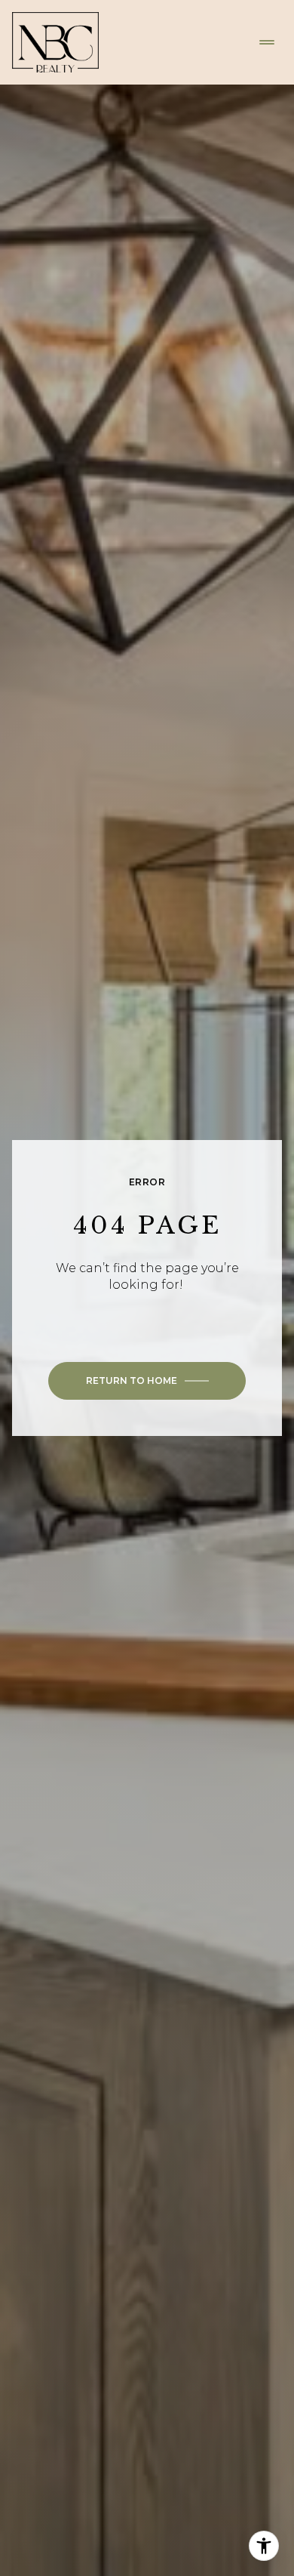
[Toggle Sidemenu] (267, 42)
